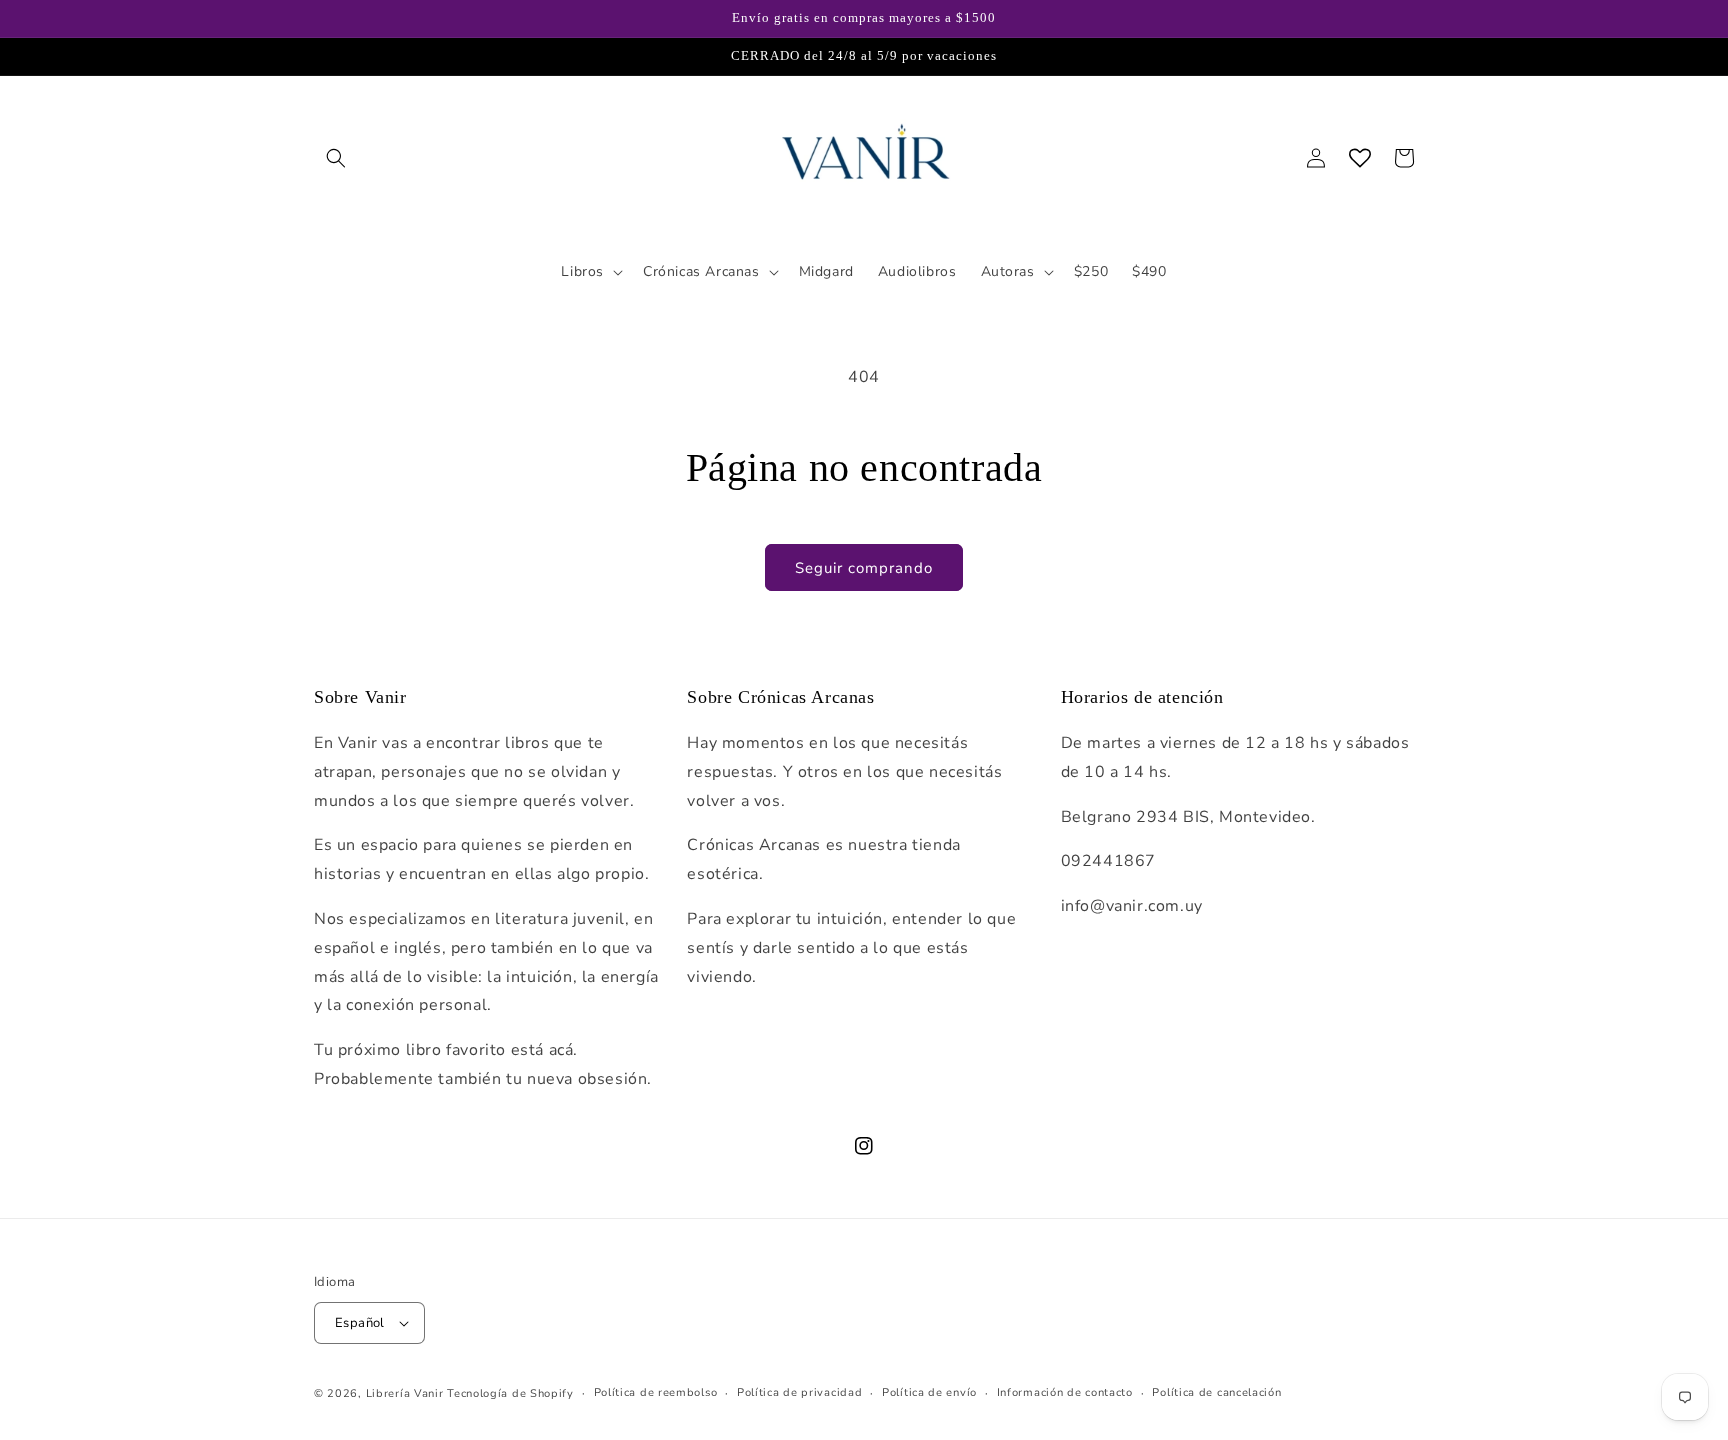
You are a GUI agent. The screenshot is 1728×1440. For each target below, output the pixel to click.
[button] (336, 158)
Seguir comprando (864, 568)
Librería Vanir (405, 1393)
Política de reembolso (656, 1392)
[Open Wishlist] (1360, 158)
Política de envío (929, 1392)
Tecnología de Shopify (510, 1393)
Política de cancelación (1216, 1392)
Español (360, 1323)
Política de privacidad (799, 1392)
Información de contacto (1065, 1392)
